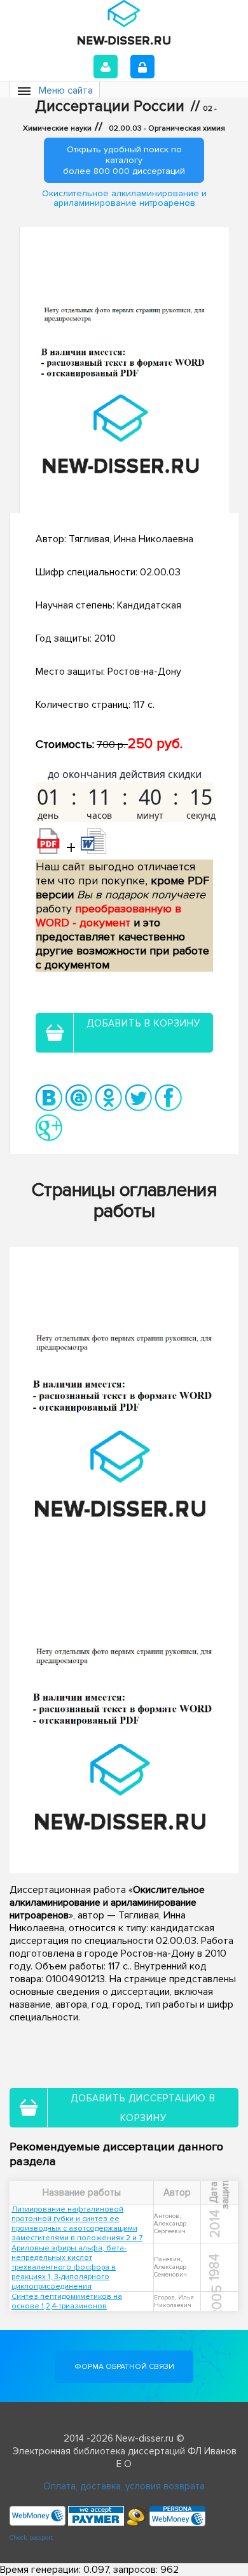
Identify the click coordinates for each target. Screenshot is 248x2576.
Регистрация (142, 67)
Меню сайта (66, 90)
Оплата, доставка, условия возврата (124, 2486)
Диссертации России (110, 106)
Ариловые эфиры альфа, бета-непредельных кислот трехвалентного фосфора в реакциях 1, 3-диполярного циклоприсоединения (69, 2267)
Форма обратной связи (124, 2367)
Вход (106, 67)
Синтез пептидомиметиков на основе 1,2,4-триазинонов (67, 2301)
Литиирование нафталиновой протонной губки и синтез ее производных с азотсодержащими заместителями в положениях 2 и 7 (77, 2224)
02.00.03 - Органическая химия (167, 128)
